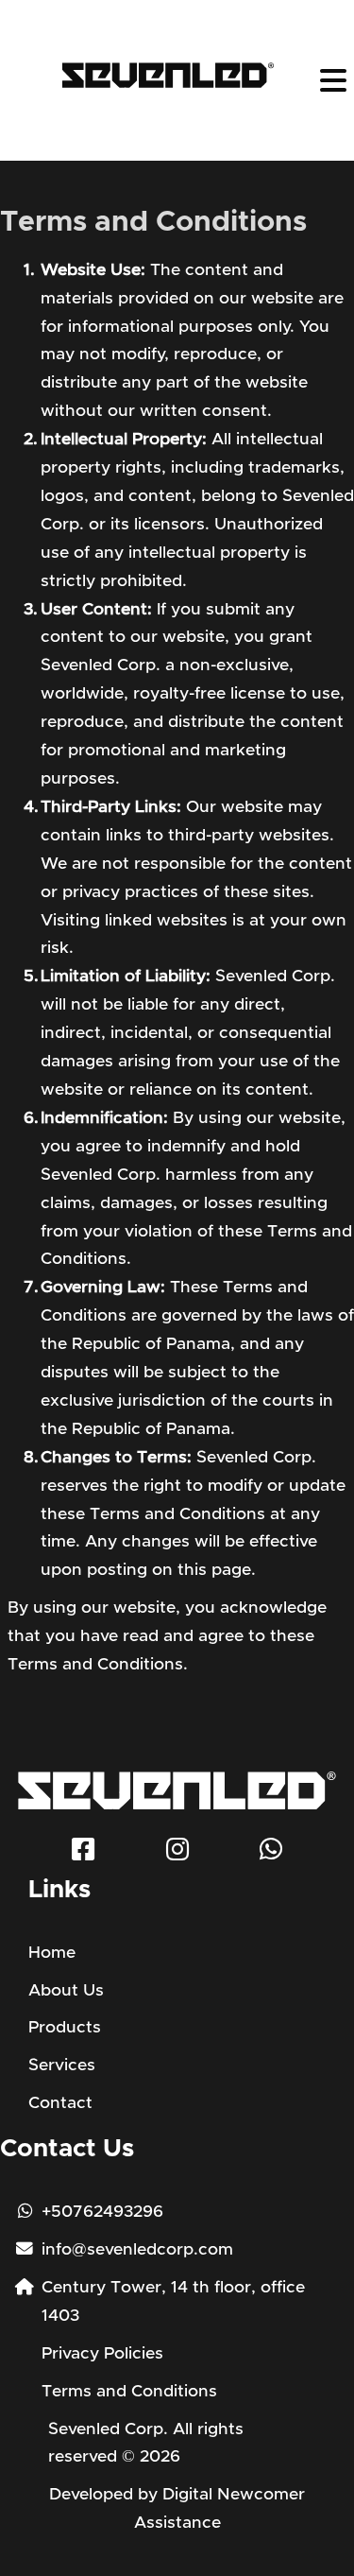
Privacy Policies (102, 2354)
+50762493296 (102, 2212)
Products (65, 2028)
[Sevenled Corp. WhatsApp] (271, 1854)
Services (62, 2066)
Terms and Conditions (129, 2392)
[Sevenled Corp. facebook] (83, 1854)
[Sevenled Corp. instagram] (177, 1854)
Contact (60, 2103)
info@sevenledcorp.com (137, 2250)
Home (52, 1953)
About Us (66, 1991)
